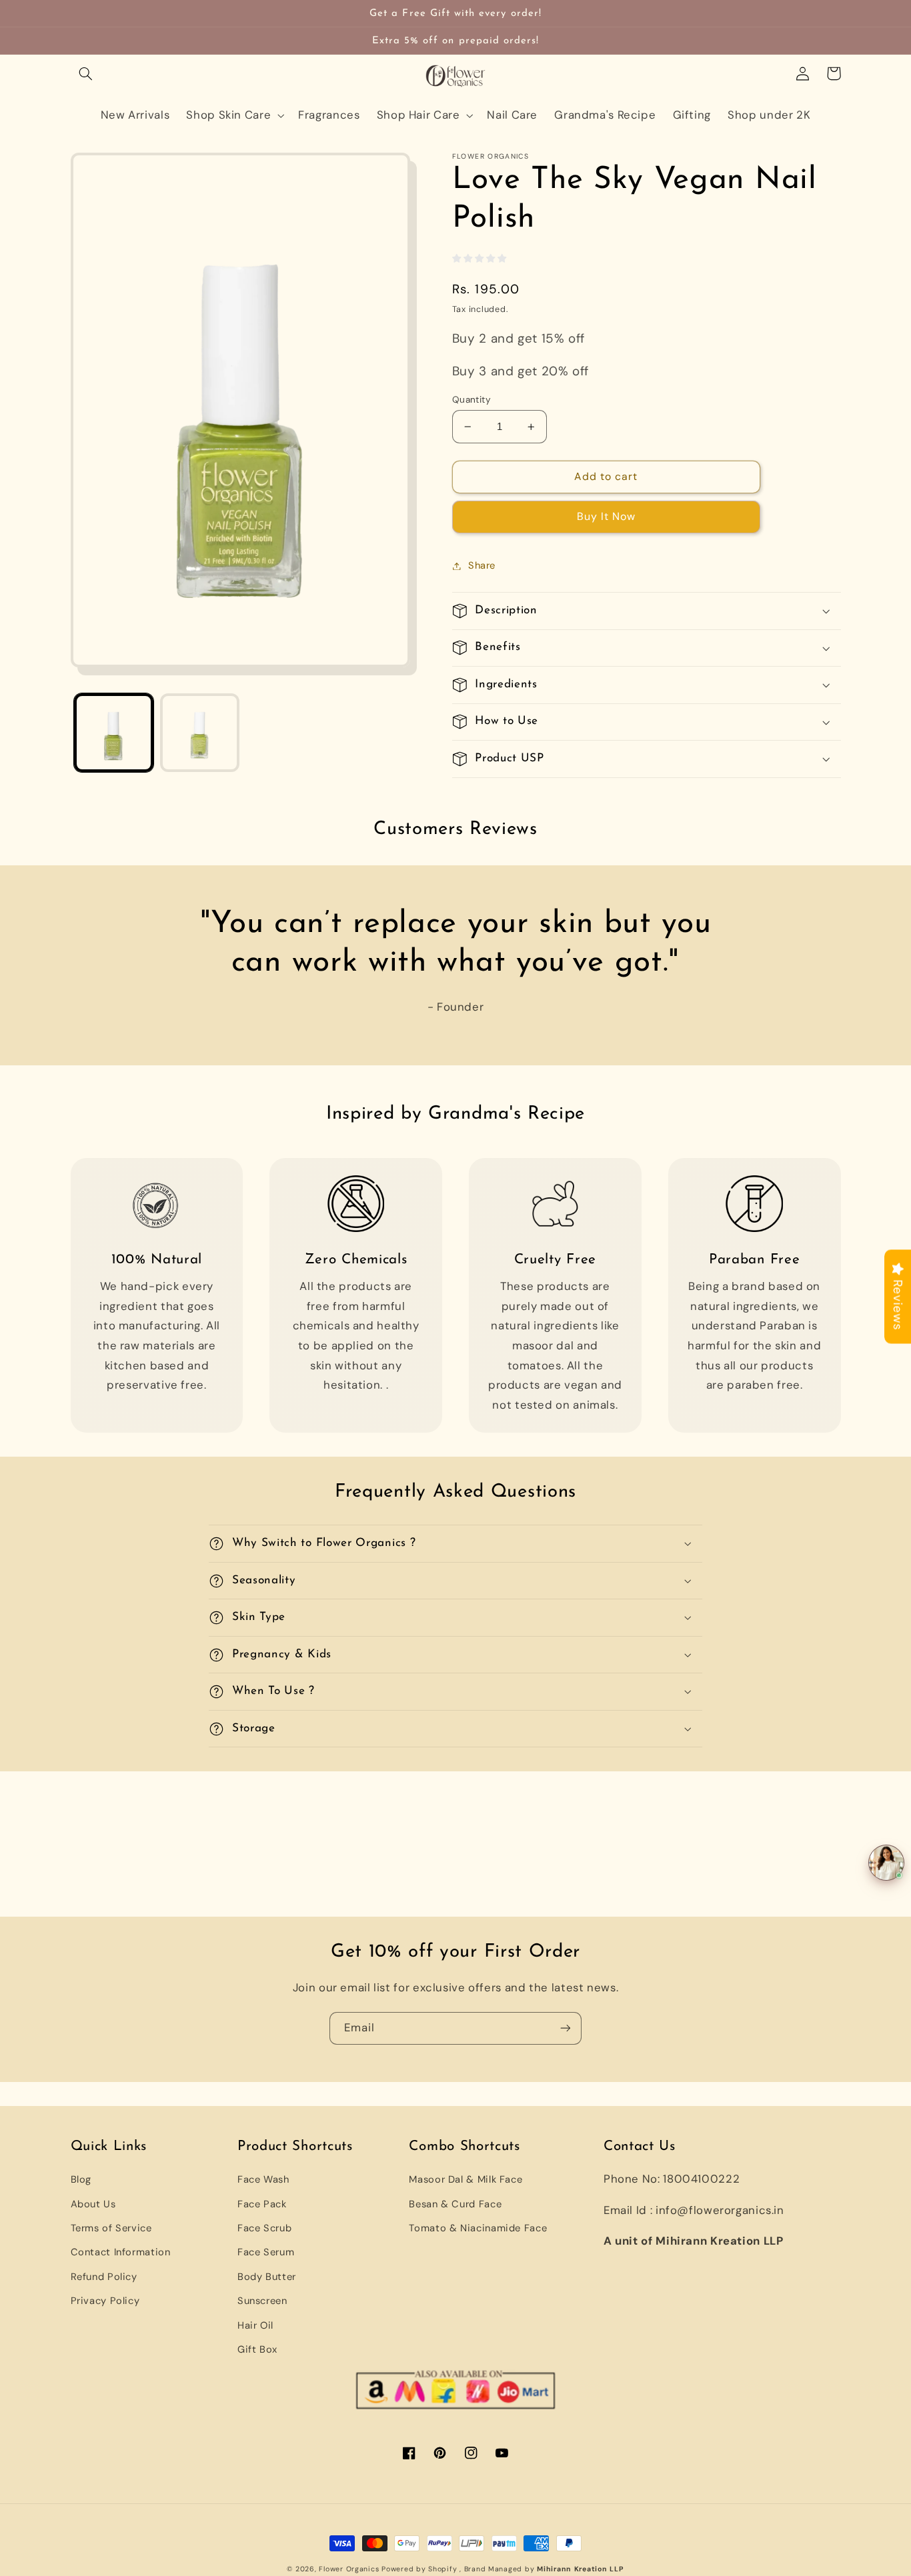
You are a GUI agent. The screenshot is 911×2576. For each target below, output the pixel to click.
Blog (81, 2179)
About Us (93, 2204)
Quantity (472, 399)
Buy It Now (607, 516)
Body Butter (267, 2277)
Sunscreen (262, 2301)
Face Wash (263, 2179)
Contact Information (121, 2252)
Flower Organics (349, 2569)
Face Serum (266, 2252)
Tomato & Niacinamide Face (478, 2228)
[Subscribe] (566, 2028)
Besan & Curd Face (455, 2204)
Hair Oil (255, 2325)
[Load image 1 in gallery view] (114, 733)
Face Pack (262, 2204)
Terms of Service (111, 2228)
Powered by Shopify (419, 2569)
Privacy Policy (105, 2301)
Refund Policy (104, 2277)
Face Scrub (264, 2228)
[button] (86, 73)
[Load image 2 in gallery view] (200, 733)
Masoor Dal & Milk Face (466, 2179)
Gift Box (257, 2349)
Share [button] (482, 565)
